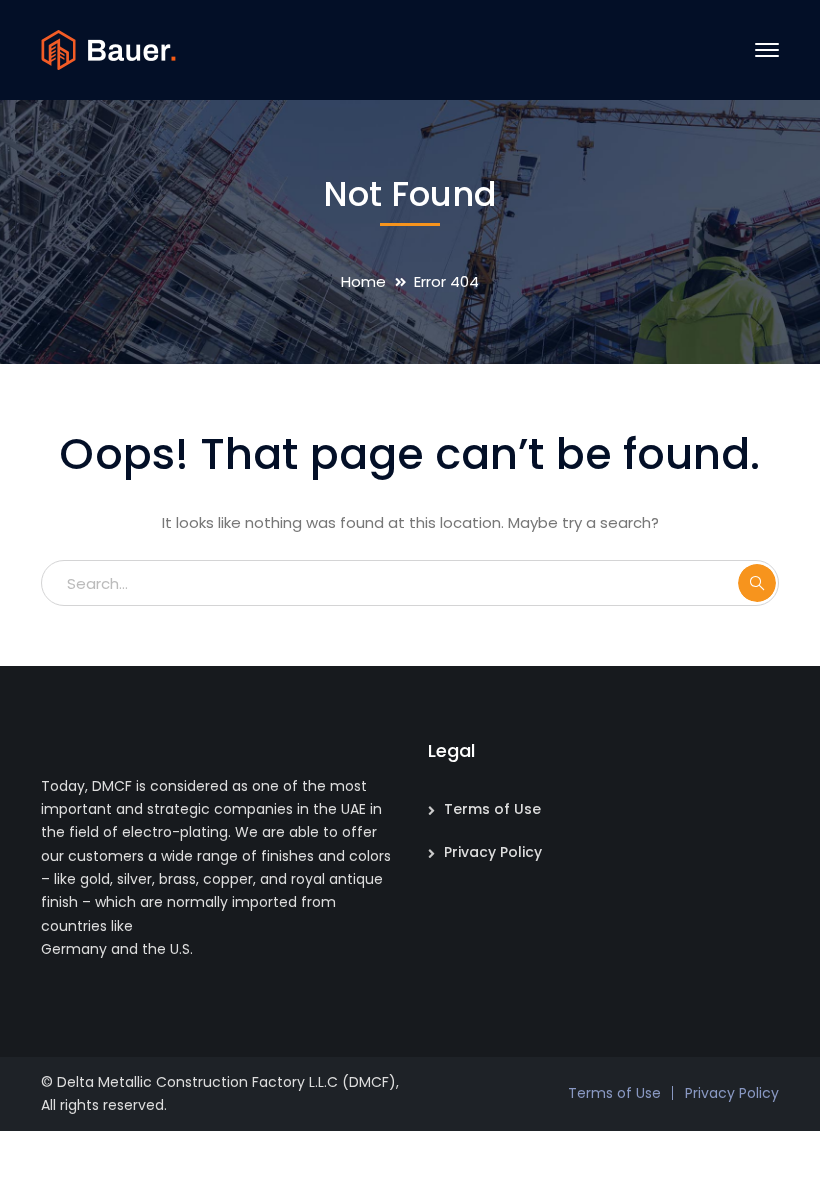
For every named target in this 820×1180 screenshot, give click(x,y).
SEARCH (757, 583)
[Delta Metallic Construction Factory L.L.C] (108, 48)
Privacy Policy (493, 852)
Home (363, 281)
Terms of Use (492, 809)
